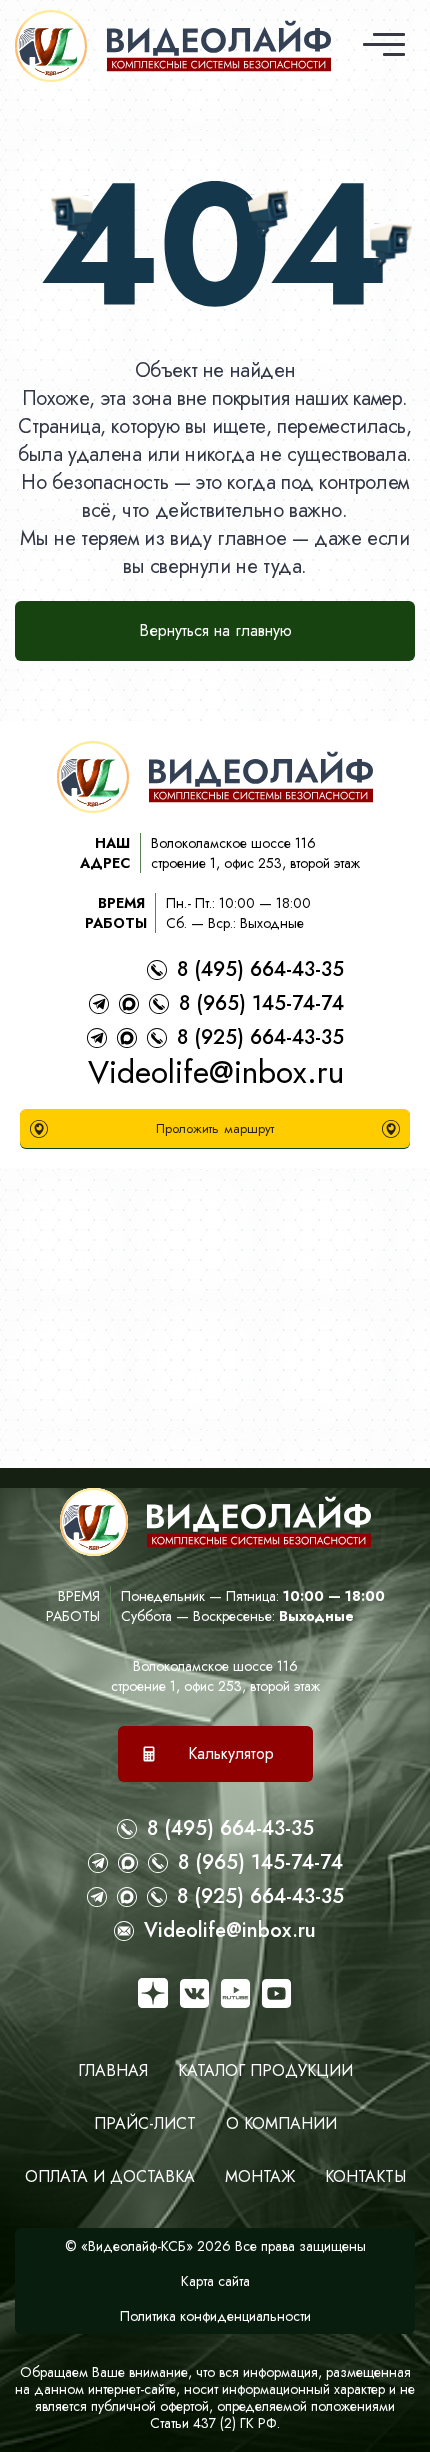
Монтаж (260, 2176)
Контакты (365, 2176)
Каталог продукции (265, 2070)
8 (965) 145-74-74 (261, 1003)
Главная (113, 2070)
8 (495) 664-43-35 (260, 969)
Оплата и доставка (110, 2176)
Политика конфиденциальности (215, 2316)
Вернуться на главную (215, 630)
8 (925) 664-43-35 (260, 1037)
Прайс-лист (145, 2123)
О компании (281, 2123)
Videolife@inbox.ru (216, 1072)
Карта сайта (215, 2281)
